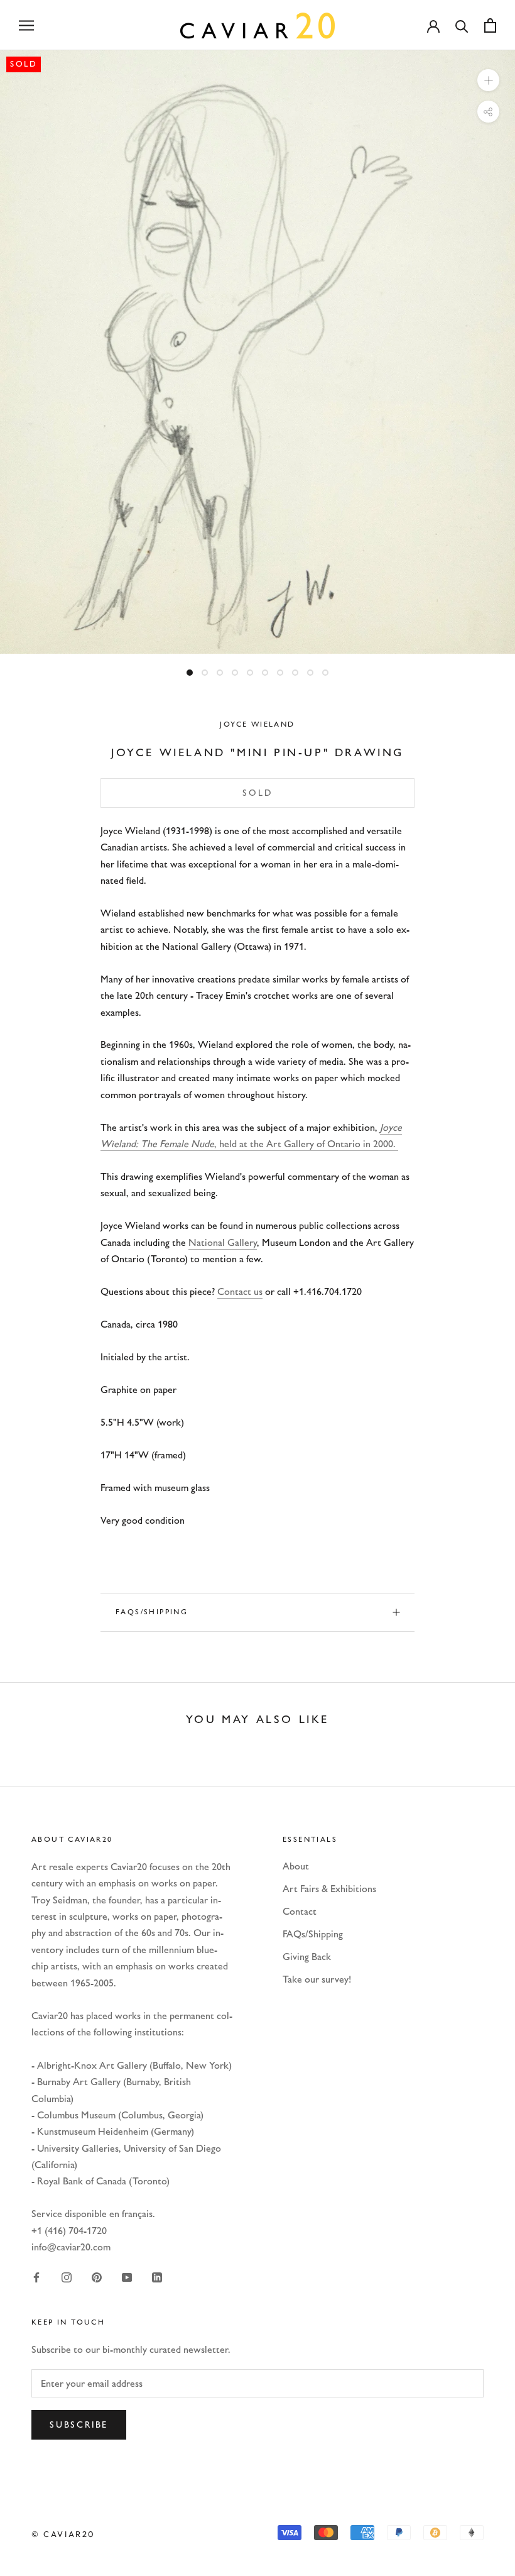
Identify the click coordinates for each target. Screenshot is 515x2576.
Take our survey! (317, 1979)
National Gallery (223, 1242)
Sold (257, 793)
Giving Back (307, 1957)
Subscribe (79, 2425)
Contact (300, 1911)
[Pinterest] (97, 2277)
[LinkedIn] (157, 2277)
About (296, 1866)
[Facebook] (36, 2277)
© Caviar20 (63, 2534)
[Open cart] (490, 25)
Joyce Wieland (257, 724)
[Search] (462, 25)
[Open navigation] (26, 25)
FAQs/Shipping (152, 1612)
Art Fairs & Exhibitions (329, 1889)
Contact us (240, 1291)
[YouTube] (127, 2277)
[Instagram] (67, 2277)
